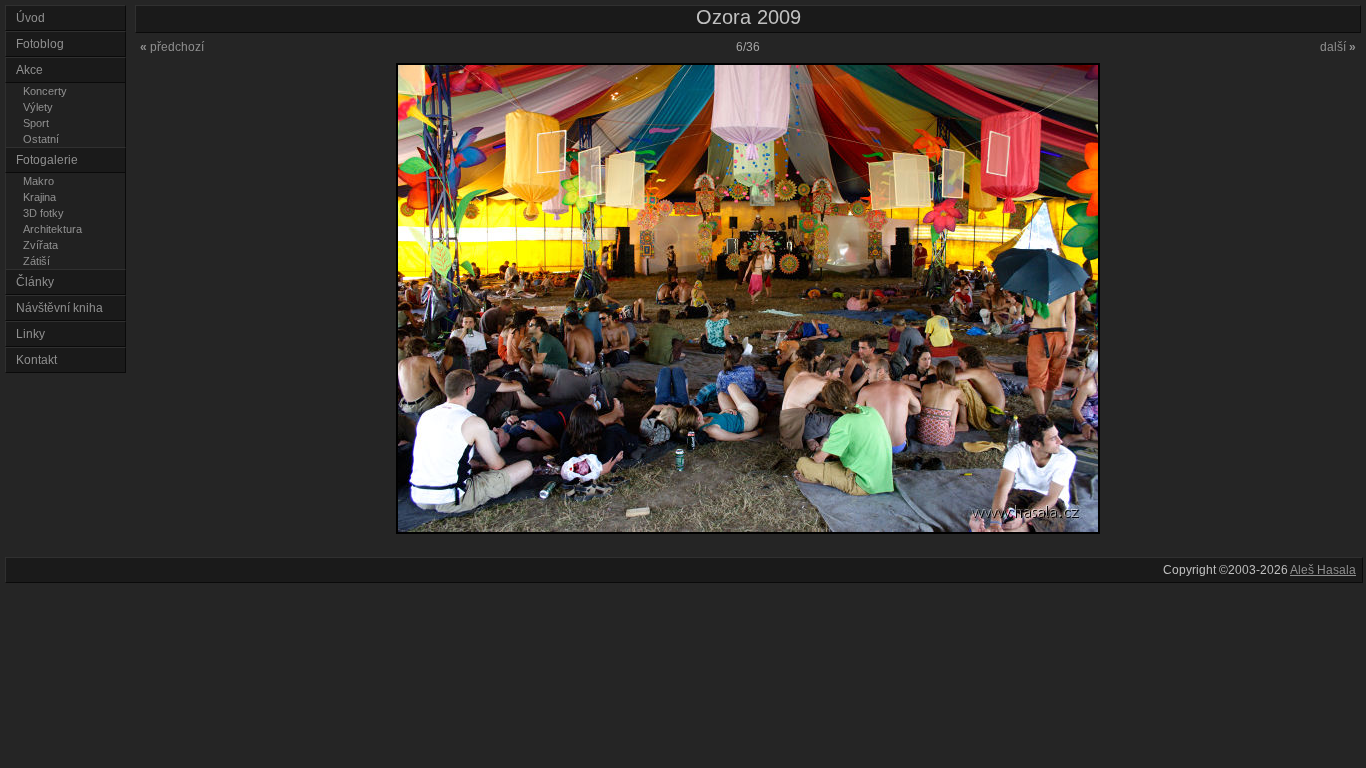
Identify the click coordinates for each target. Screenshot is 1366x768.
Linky (30, 334)
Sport (36, 123)
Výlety (38, 107)
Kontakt (36, 360)
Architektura (52, 229)
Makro (38, 181)
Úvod (30, 18)
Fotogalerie (47, 160)
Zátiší (36, 261)
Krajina (39, 197)
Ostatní (41, 139)
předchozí (172, 47)
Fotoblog (40, 44)
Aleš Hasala (1323, 570)
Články (35, 282)
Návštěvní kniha (59, 308)
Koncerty (45, 91)
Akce (29, 70)
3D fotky (43, 213)
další (1338, 47)
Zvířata (40, 245)
